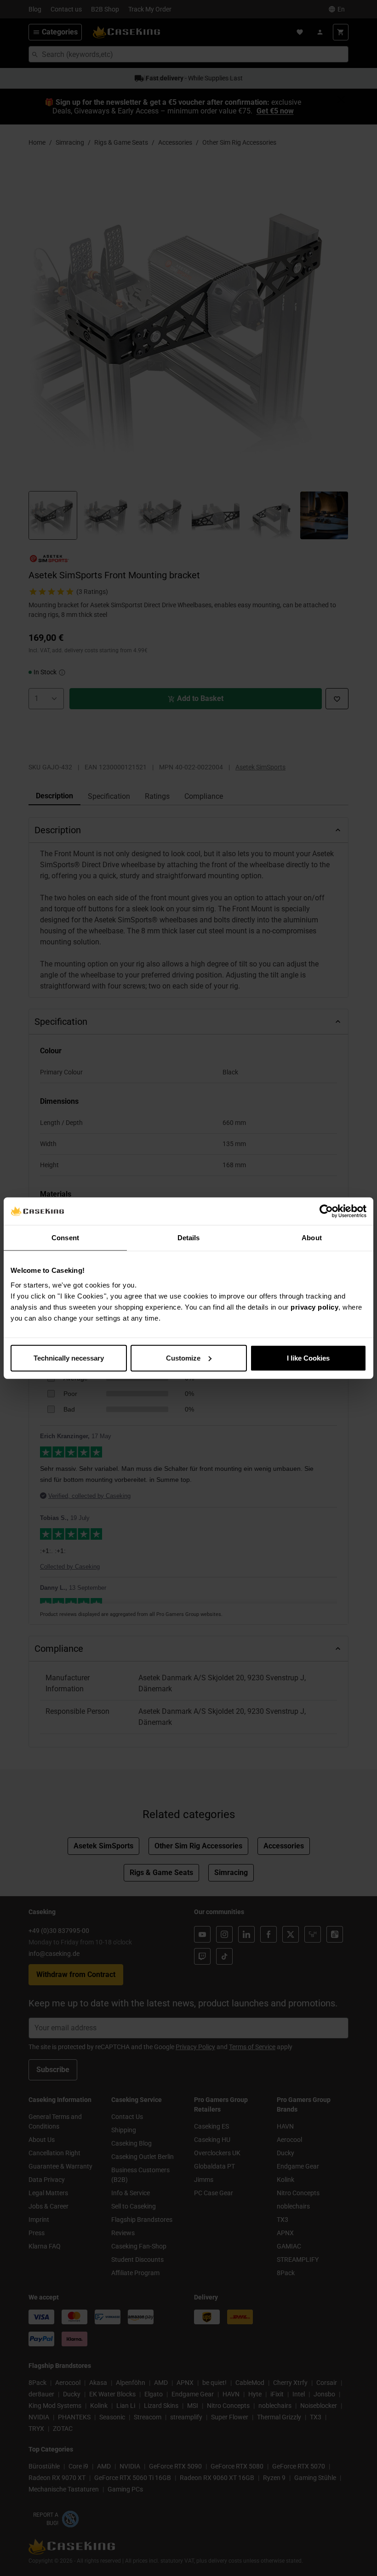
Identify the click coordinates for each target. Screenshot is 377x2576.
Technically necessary (69, 1358)
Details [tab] (189, 1238)
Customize (183, 1358)
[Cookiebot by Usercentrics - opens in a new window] (326, 1211)
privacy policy (314, 1307)
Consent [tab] (65, 1238)
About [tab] (312, 1238)
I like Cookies (308, 1358)
